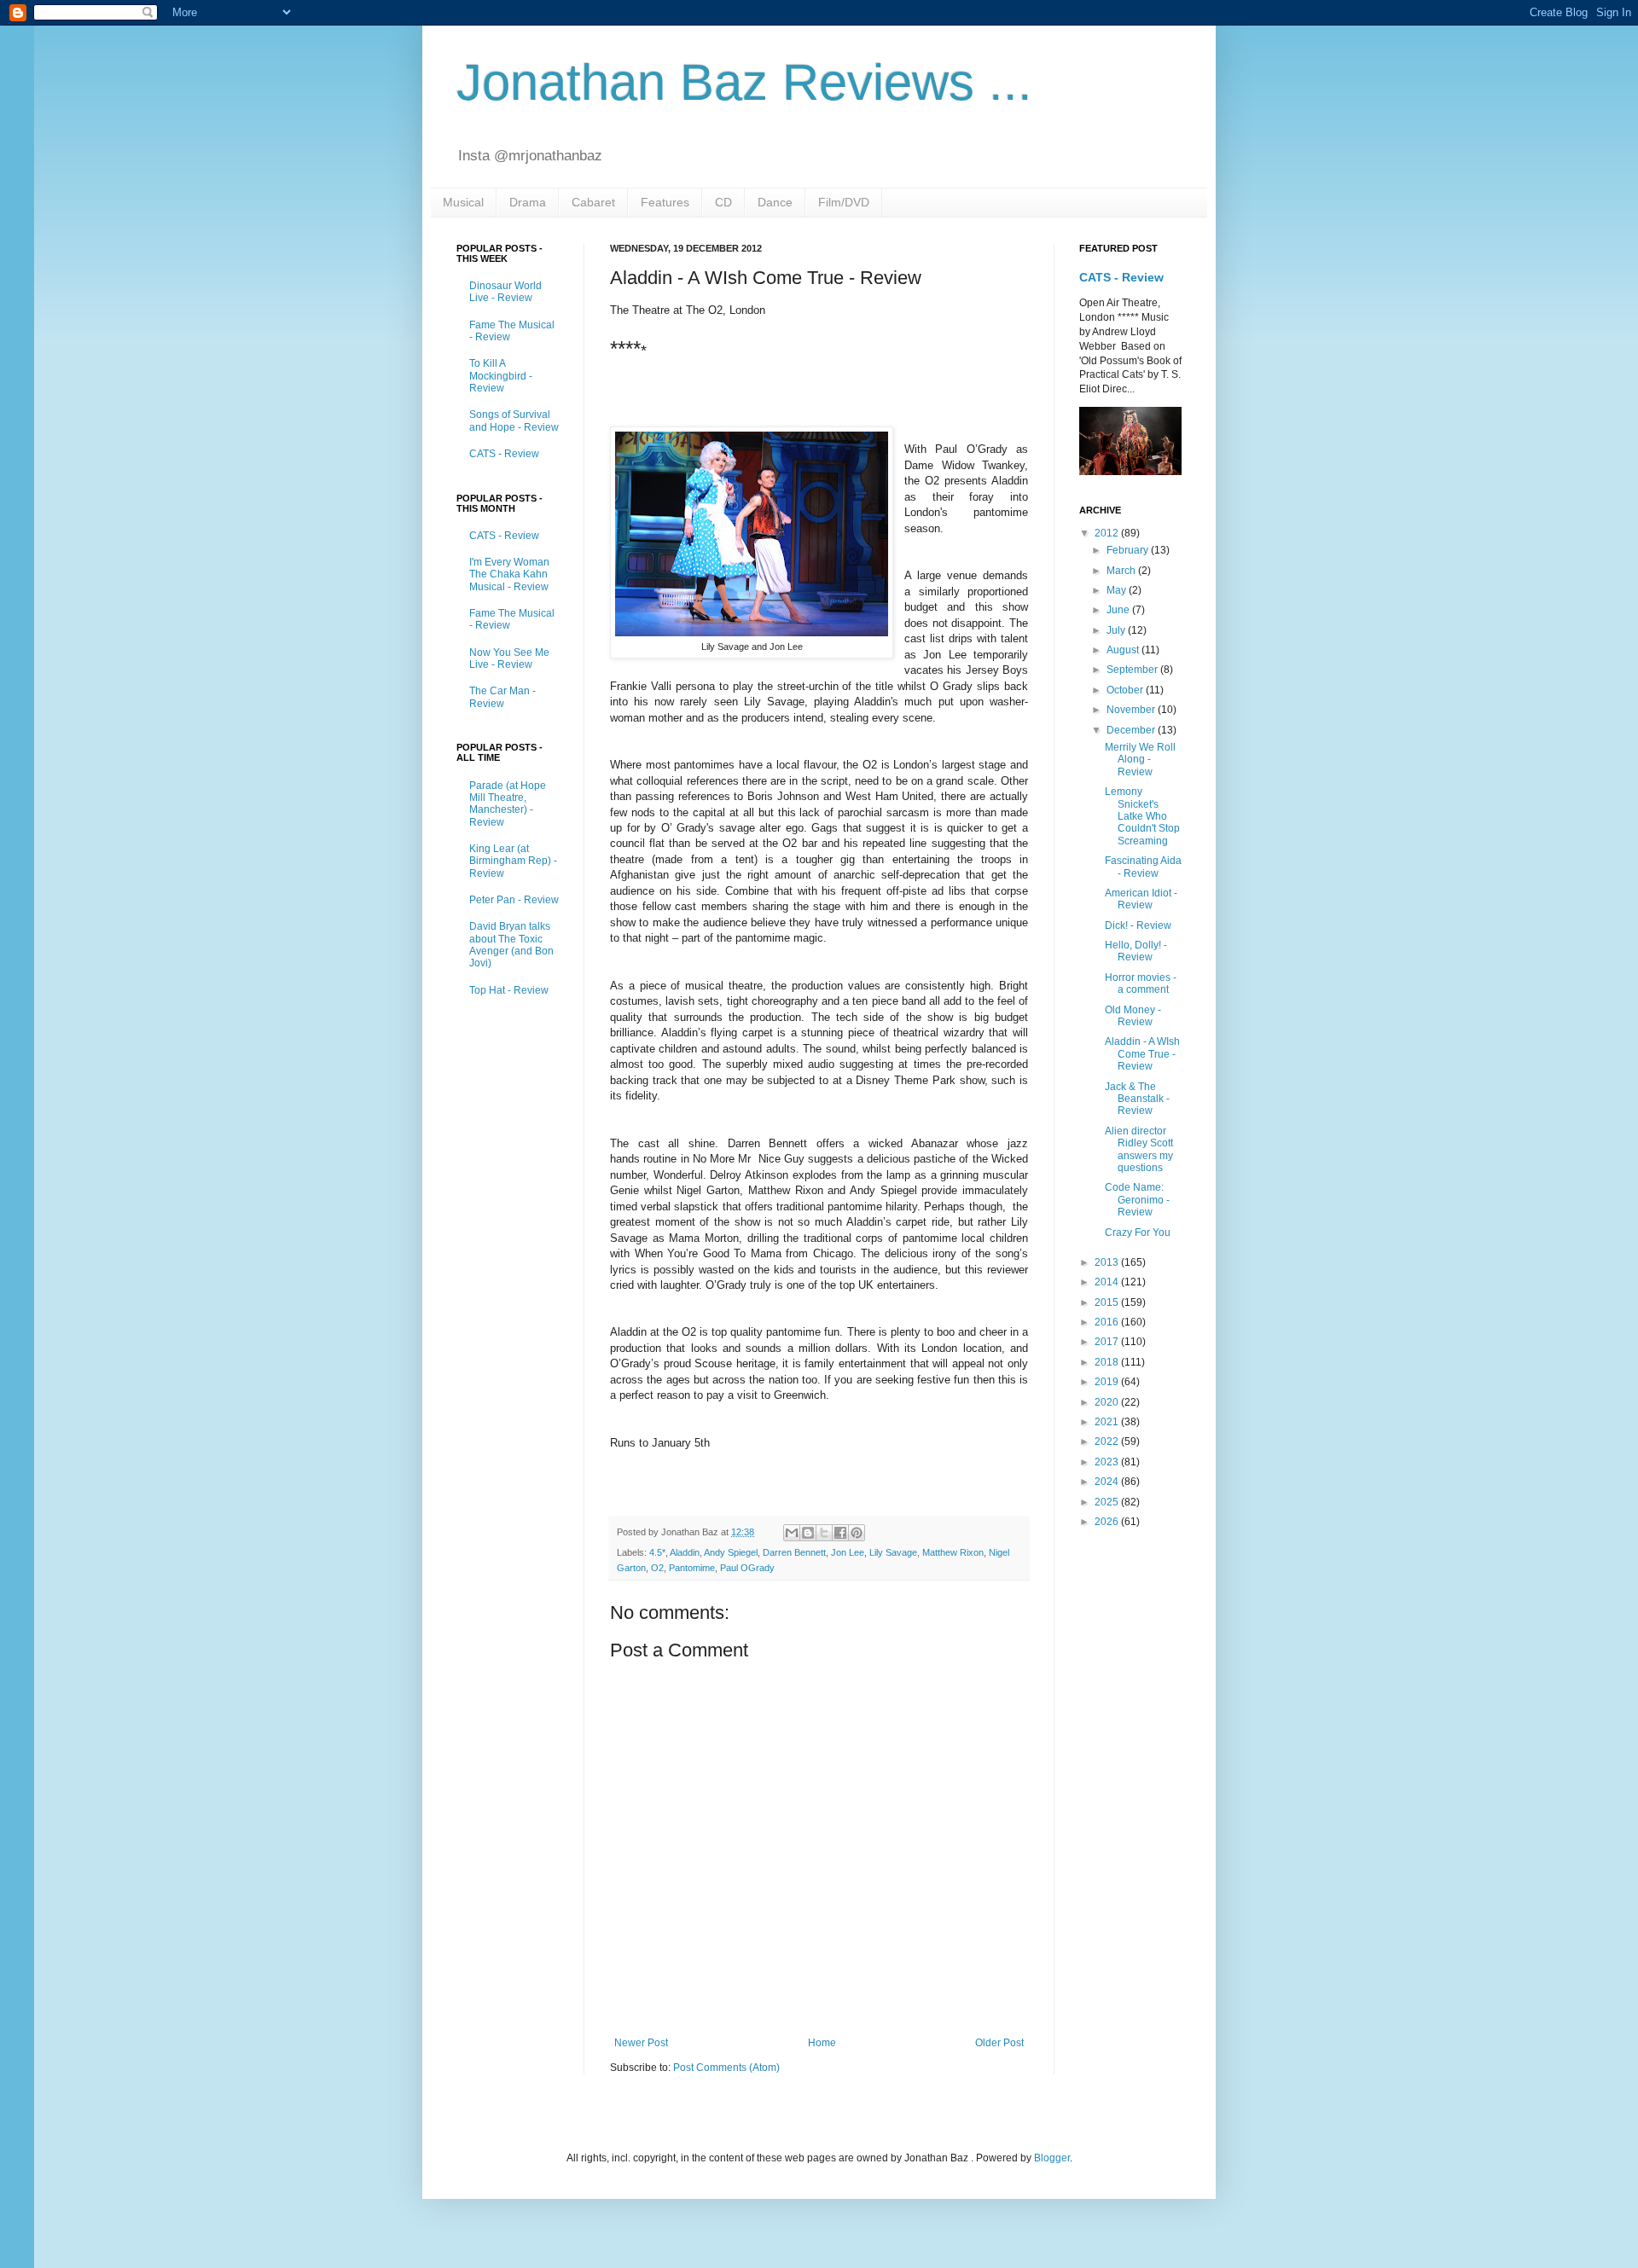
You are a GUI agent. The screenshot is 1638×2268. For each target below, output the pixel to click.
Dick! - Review (1138, 925)
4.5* (657, 1552)
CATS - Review (504, 454)
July (1117, 630)
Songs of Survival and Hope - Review (514, 421)
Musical (463, 202)
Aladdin (685, 1552)
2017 (1108, 1342)
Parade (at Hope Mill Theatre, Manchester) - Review (508, 804)
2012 (1108, 533)
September (1133, 670)
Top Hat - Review (509, 990)
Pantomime (692, 1568)
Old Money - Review (1133, 1016)
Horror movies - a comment (1141, 983)
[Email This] (792, 1533)
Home (822, 2043)
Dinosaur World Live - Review (505, 292)
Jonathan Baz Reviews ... (744, 82)
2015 (1108, 1302)
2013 (1108, 1262)
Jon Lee (848, 1552)
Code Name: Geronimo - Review (1137, 1200)
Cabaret (593, 202)
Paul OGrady (747, 1568)
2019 (1108, 1382)
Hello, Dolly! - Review (1136, 951)
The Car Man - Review (502, 697)
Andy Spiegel (731, 1552)
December (1132, 730)
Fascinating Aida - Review (1143, 867)
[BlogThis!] (808, 1533)
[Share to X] (824, 1533)
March (1122, 571)
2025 (1108, 1502)
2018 (1108, 1362)
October (1126, 690)
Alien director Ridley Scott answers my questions (1139, 1149)
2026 (1108, 1522)
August (1124, 650)
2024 (1108, 1482)
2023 (1108, 1462)
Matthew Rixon (953, 1552)
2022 (1108, 1441)
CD (723, 202)
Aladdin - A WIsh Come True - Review (1142, 1054)
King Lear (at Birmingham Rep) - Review (513, 861)
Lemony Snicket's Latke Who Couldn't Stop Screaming (1142, 816)
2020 (1108, 1402)
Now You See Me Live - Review (509, 658)
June (1119, 610)
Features (665, 202)
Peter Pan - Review (514, 900)
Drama (528, 202)
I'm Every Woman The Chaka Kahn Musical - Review (509, 574)
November (1132, 710)
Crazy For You (1138, 1233)
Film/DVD (844, 202)
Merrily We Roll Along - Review (1140, 760)
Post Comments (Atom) (726, 2068)
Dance (775, 202)
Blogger (1052, 2158)
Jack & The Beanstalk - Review (1137, 1099)
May (1118, 590)
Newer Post (641, 2043)
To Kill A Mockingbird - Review (501, 376)
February (1129, 550)
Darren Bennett (794, 1552)
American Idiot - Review (1141, 899)
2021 (1108, 1422)
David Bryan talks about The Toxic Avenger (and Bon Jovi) (511, 945)
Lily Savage (893, 1552)
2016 (1108, 1322)
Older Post (999, 2043)
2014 (1108, 1282)
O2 (657, 1568)
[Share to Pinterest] (857, 1533)
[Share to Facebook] (840, 1533)
